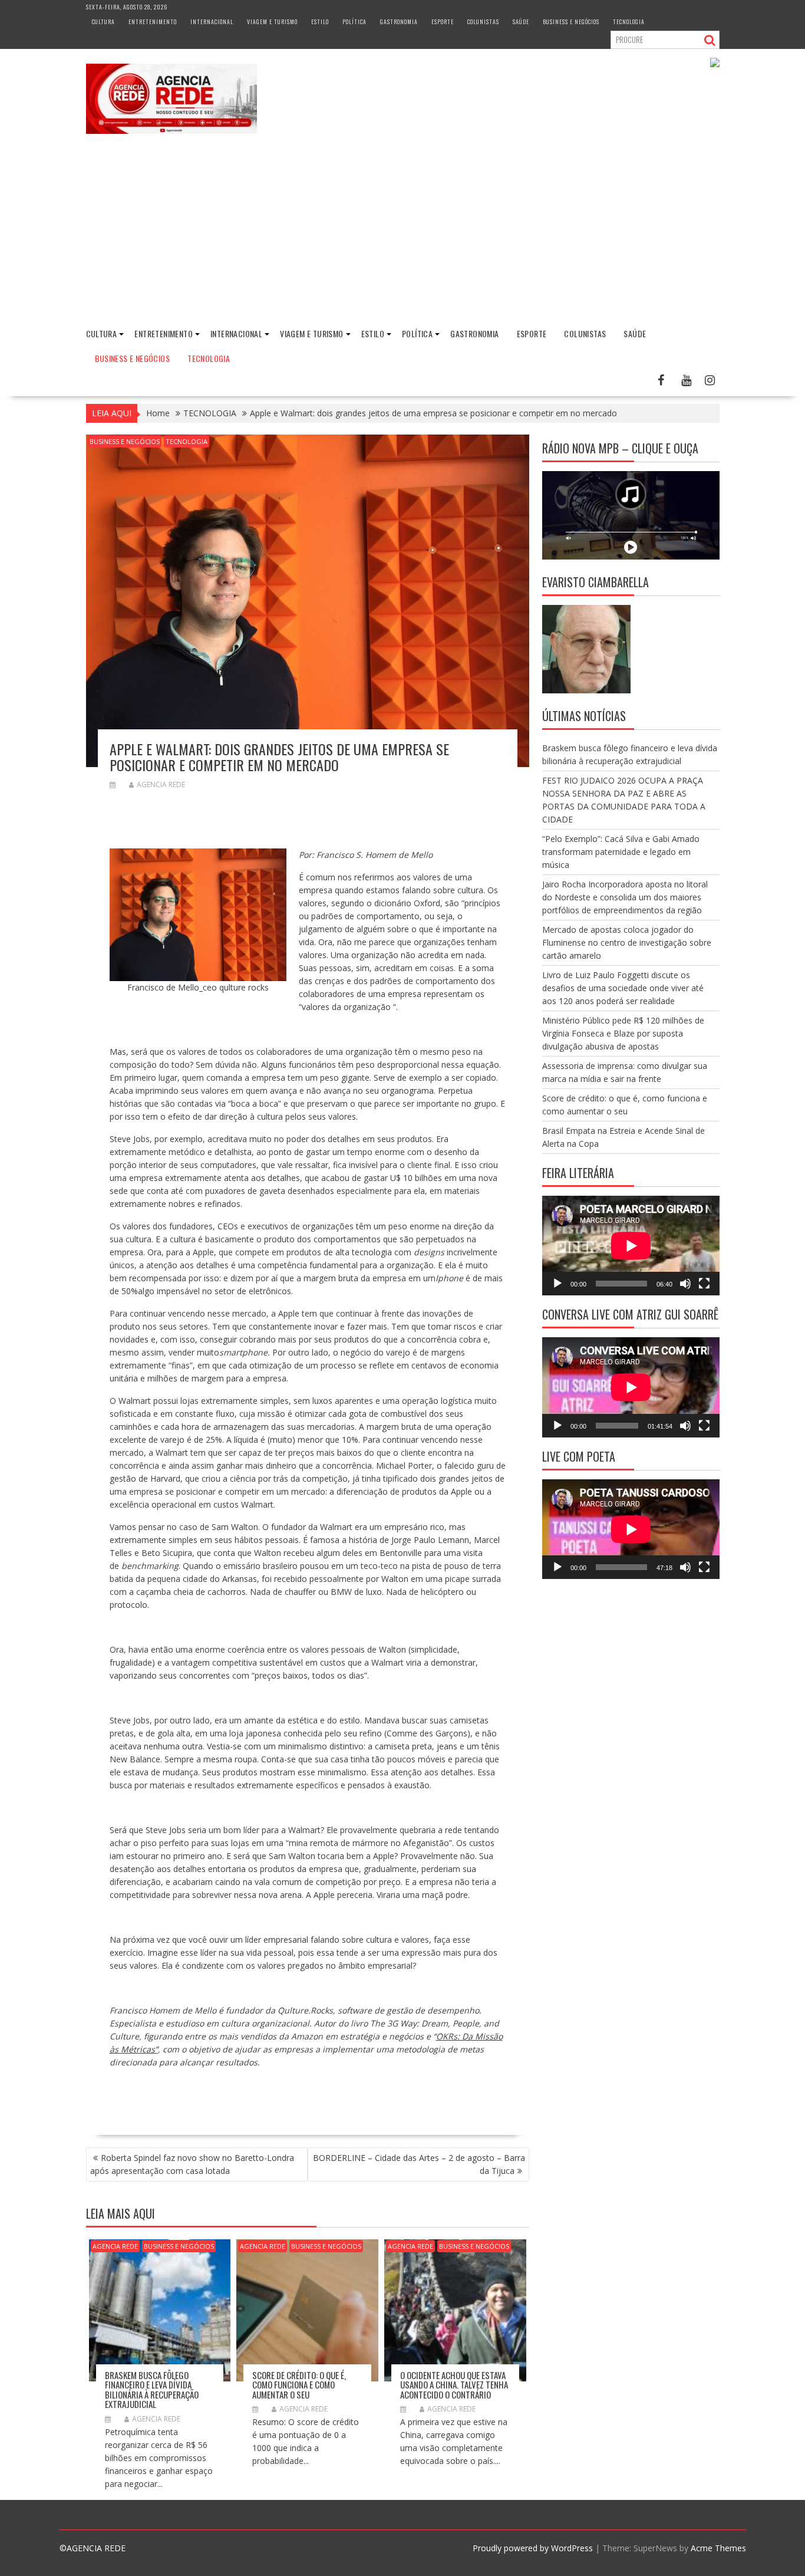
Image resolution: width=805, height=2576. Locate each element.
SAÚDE (521, 22)
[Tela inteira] (704, 1284)
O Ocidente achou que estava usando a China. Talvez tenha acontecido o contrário (454, 2385)
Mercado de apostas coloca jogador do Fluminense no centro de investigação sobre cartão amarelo (627, 942)
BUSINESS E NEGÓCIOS (571, 22)
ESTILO (320, 22)
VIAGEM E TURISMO (272, 22)
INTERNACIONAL (212, 22)
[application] (631, 1246)
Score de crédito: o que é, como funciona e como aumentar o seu (299, 2385)
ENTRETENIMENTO (153, 22)
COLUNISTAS (483, 22)
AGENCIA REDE (161, 784)
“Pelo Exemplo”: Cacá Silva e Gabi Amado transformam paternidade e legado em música (621, 852)
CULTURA (103, 22)
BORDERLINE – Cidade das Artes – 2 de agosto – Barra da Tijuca (419, 2164)
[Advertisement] (402, 231)
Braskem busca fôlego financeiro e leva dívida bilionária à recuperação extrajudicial (152, 2390)
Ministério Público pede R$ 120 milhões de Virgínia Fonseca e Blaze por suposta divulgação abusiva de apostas (623, 1033)
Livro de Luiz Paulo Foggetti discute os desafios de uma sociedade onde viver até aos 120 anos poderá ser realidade (623, 988)
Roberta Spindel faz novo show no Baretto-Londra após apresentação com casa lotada (192, 2164)
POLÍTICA (354, 22)
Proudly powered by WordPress (533, 2548)
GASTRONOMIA (399, 22)
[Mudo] (685, 1284)
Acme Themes (718, 2548)
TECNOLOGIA (629, 22)
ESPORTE (443, 22)
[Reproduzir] (557, 1284)
